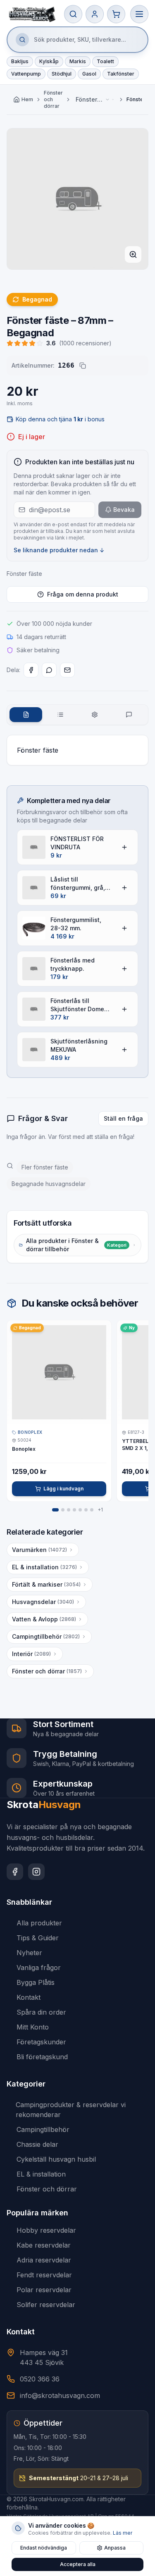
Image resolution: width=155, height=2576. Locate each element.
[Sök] (73, 14)
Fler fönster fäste (45, 1167)
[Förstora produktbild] (133, 254)
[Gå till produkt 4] (74, 1510)
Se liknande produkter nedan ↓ (59, 550)
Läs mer (123, 2533)
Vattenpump (26, 74)
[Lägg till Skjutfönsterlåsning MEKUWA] (124, 1050)
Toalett (105, 61)
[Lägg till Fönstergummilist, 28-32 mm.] (124, 928)
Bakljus (20, 61)
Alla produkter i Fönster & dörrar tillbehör (76, 1245)
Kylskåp (49, 61)
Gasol (89, 74)
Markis (78, 61)
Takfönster (121, 74)
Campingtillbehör (46, 1636)
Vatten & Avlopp (44, 1619)
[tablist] (77, 715)
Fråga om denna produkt (83, 594)
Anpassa (115, 2548)
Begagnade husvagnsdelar (49, 1184)
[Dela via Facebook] (31, 670)
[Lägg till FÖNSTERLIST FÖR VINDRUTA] (124, 847)
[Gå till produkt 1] (55, 1510)
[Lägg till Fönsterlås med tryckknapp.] (124, 969)
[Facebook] (15, 1872)
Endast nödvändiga (44, 2548)
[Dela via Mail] (67, 670)
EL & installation (44, 1567)
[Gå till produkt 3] (69, 1510)
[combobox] (95, 100)
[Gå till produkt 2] (63, 1510)
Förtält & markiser (46, 1584)
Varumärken (39, 1550)
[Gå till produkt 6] (86, 1510)
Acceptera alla (78, 2564)
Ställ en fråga (123, 1118)
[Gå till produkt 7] (92, 1510)
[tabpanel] (77, 750)
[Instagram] (36, 1872)
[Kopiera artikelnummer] (83, 366)
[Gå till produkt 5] (80, 1510)
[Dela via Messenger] (49, 670)
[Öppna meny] (139, 14)
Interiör (31, 1654)
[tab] (26, 715)
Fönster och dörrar (53, 99)
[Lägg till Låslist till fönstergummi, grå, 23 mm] (124, 888)
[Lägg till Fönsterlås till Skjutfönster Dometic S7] (124, 1009)
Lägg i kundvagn (63, 1489)
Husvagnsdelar (43, 1602)
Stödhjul (62, 74)
